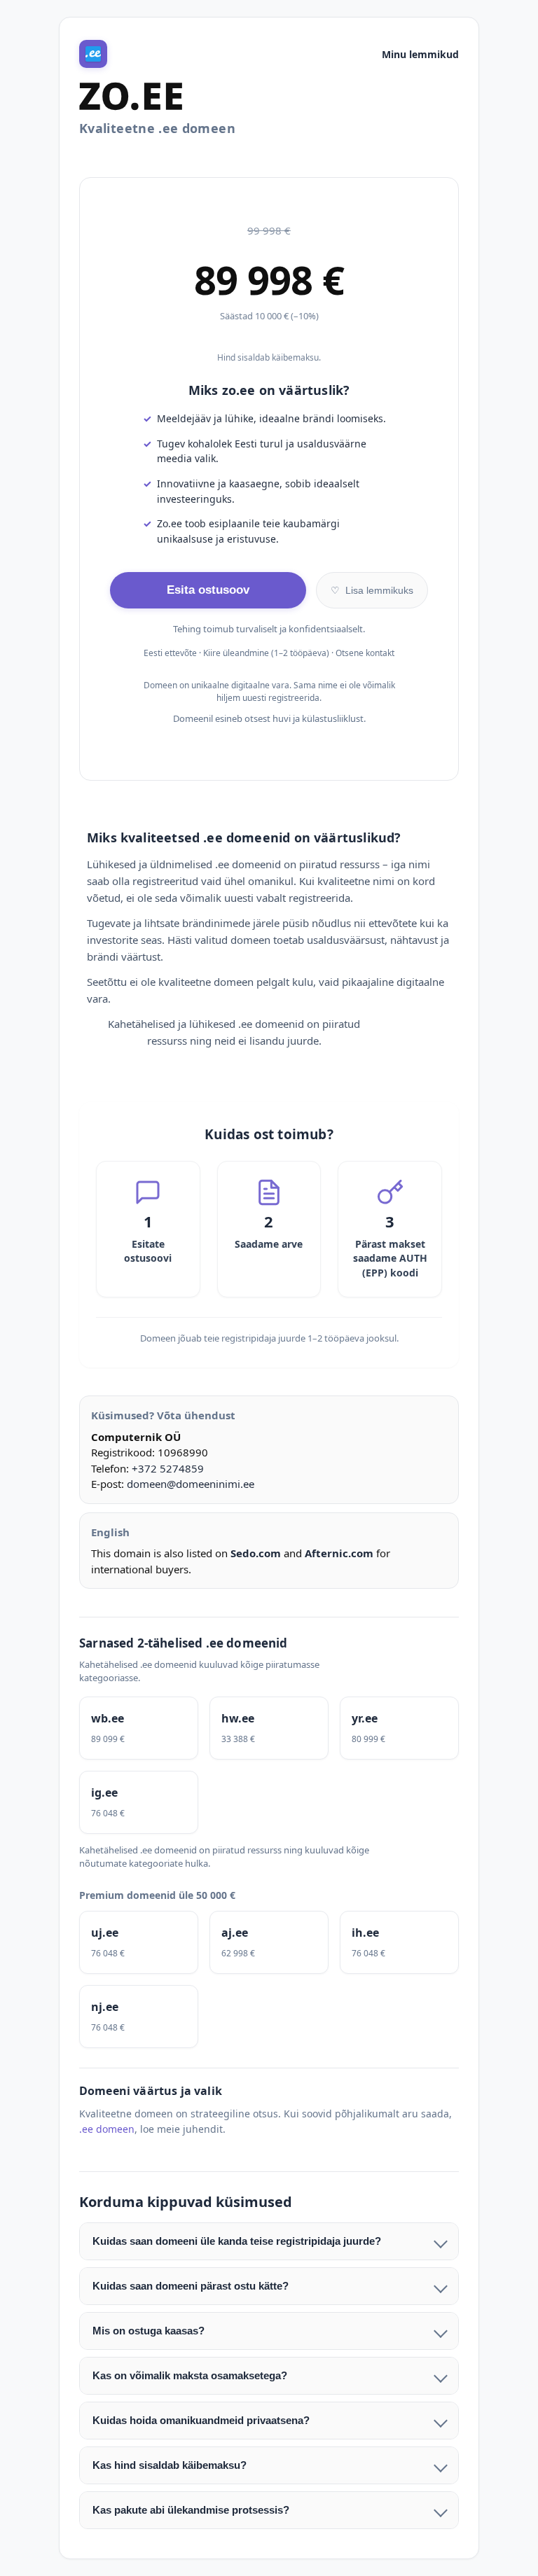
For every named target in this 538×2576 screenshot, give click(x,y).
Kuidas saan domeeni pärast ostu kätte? (191, 2286)
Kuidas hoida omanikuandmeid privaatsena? (201, 2420)
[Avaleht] (93, 54)
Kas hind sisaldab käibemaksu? (170, 2465)
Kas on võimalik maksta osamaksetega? (190, 2375)
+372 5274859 (168, 1468)
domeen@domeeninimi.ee (191, 1484)
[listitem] (139, 1728)
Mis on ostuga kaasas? (149, 2331)
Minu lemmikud (420, 54)
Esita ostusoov (208, 590)
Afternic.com (339, 1553)
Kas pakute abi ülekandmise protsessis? (191, 2510)
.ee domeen (107, 2129)
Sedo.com (256, 1553)
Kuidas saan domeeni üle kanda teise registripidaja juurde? (237, 2241)
